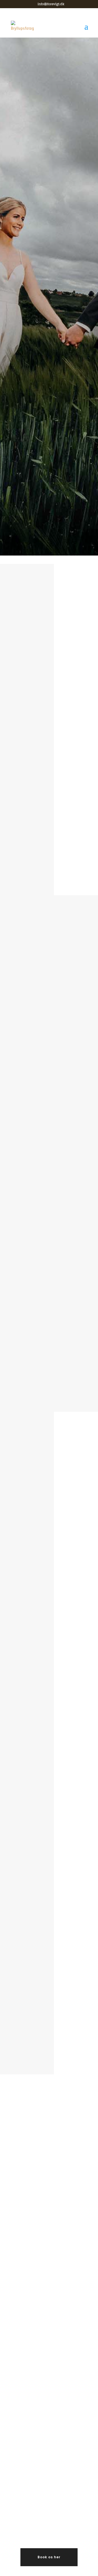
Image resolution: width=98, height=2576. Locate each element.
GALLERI (49, 366)
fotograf (56, 707)
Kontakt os (50, 2030)
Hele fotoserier (54, 864)
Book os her (49, 2557)
